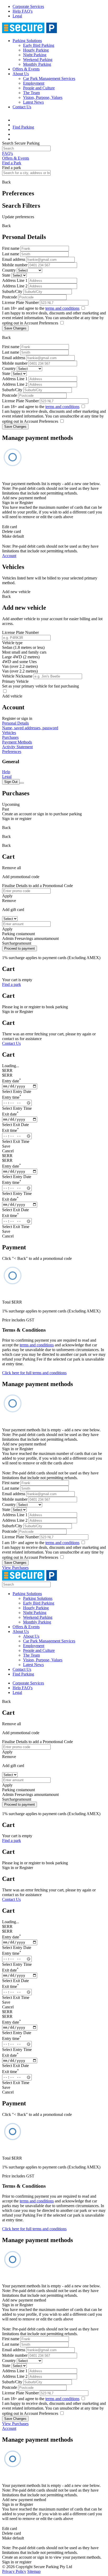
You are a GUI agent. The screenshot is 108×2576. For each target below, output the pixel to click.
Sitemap (34, 2571)
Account (9, 556)
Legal (17, 16)
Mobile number (15, 265)
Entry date (12, 1081)
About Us (21, 74)
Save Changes (15, 328)
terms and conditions (62, 308)
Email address (14, 259)
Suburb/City (12, 291)
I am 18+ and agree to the (41, 308)
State (6, 275)
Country (9, 270)
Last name (11, 254)
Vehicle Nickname (17, 676)
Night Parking (35, 55)
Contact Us (22, 107)
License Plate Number (20, 302)
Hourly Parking (36, 50)
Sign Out (11, 782)
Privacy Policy (14, 2571)
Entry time (12, 1097)
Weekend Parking (38, 60)
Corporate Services (28, 6)
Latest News (33, 102)
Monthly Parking (37, 64)
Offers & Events (26, 69)
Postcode (10, 297)
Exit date (10, 1114)
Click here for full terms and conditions (34, 1373)
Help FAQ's (23, 11)
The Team (31, 93)
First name (11, 248)
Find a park (12, 984)
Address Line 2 (15, 286)
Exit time (10, 1130)
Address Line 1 (15, 280)
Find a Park (12, 163)
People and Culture (39, 88)
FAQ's (7, 153)
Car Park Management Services (49, 78)
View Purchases (15, 1568)
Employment (34, 83)
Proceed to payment (20, 948)
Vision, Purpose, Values (43, 97)
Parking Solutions (27, 41)
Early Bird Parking (39, 45)
